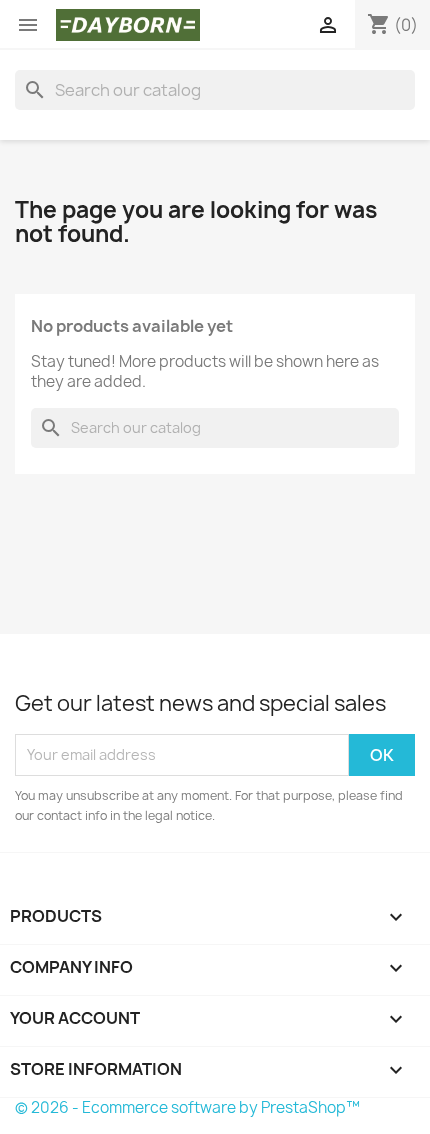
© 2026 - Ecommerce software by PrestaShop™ (187, 1107)
